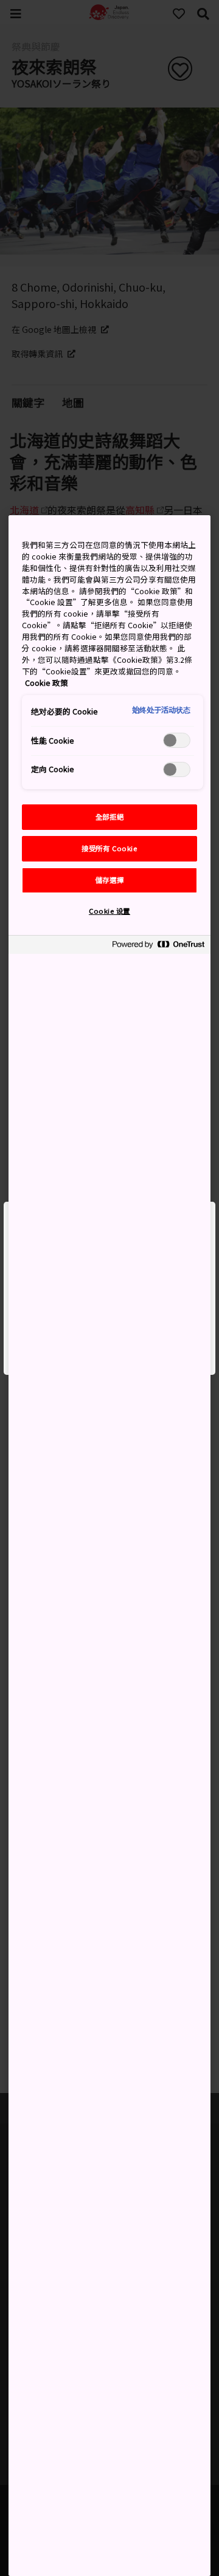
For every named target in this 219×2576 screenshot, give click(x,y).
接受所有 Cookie (109, 848)
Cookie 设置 (109, 911)
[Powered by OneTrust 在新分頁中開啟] (158, 946)
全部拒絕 (109, 817)
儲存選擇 (109, 880)
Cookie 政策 (47, 683)
